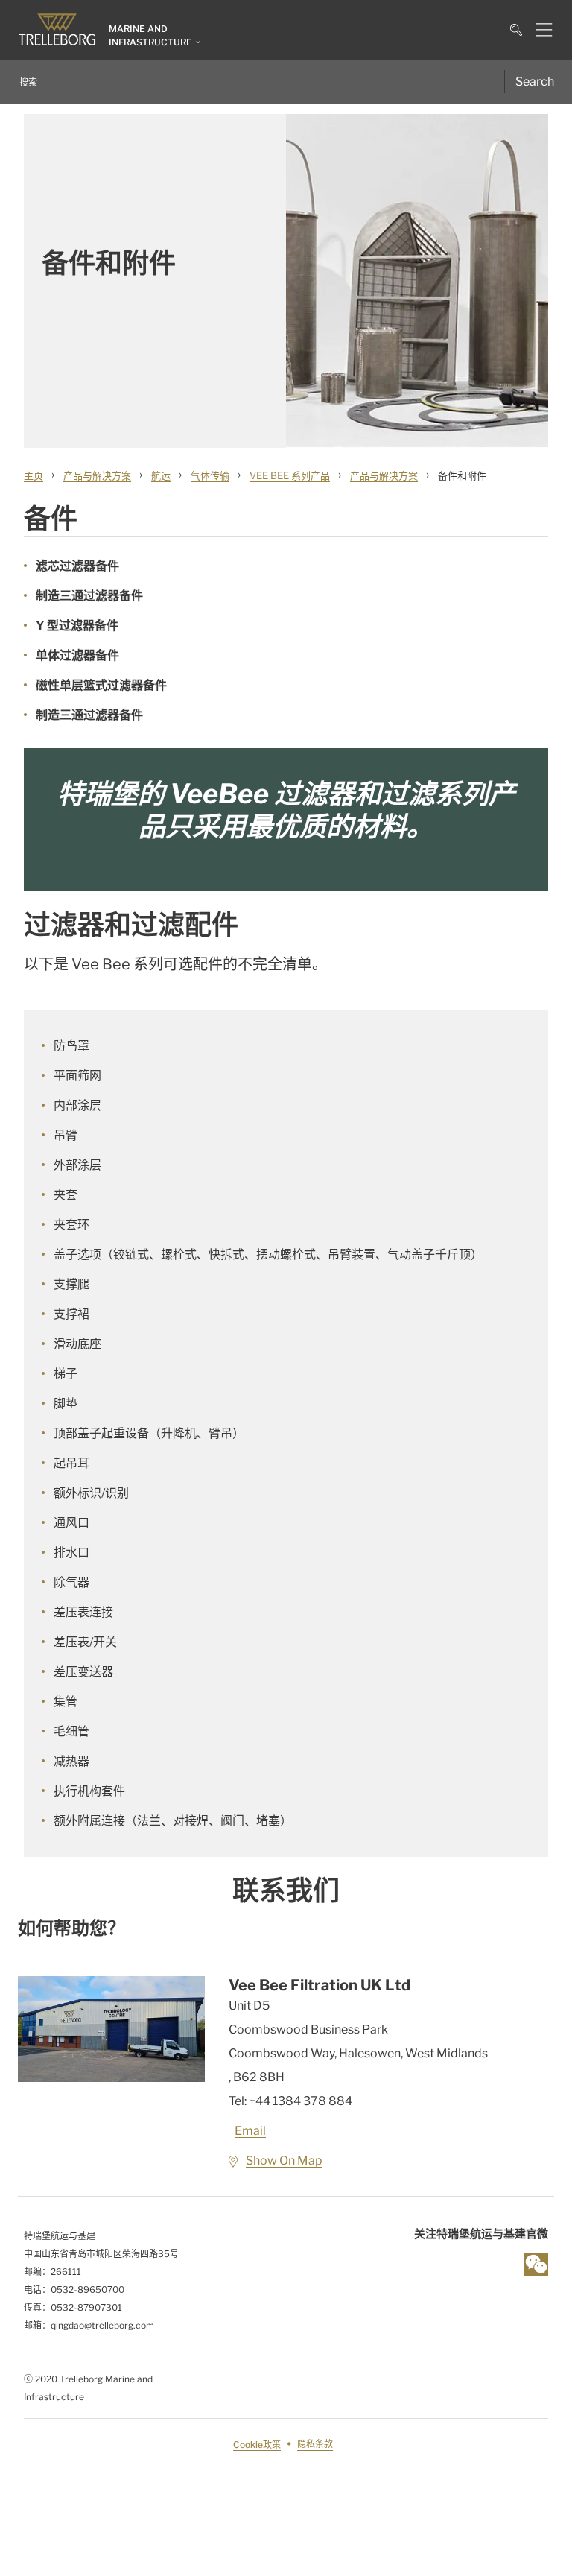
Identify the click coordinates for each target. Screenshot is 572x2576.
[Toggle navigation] (538, 30)
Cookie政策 (257, 2444)
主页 (34, 475)
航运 (161, 475)
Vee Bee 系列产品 (290, 475)
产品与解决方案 (97, 475)
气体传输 (210, 475)
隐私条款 (315, 2444)
